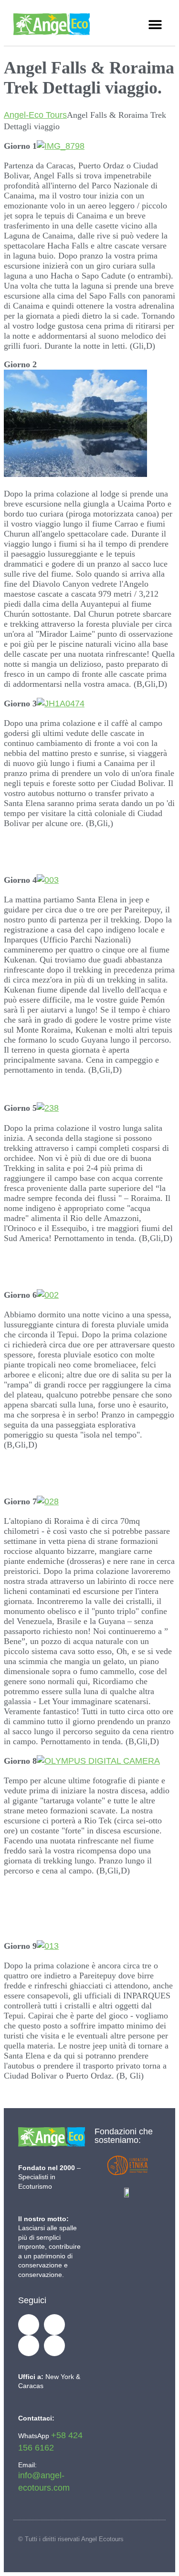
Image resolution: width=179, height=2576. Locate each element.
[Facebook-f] (29, 2325)
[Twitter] (54, 2325)
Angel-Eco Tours (35, 115)
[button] (155, 25)
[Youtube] (29, 2346)
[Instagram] (54, 2346)
